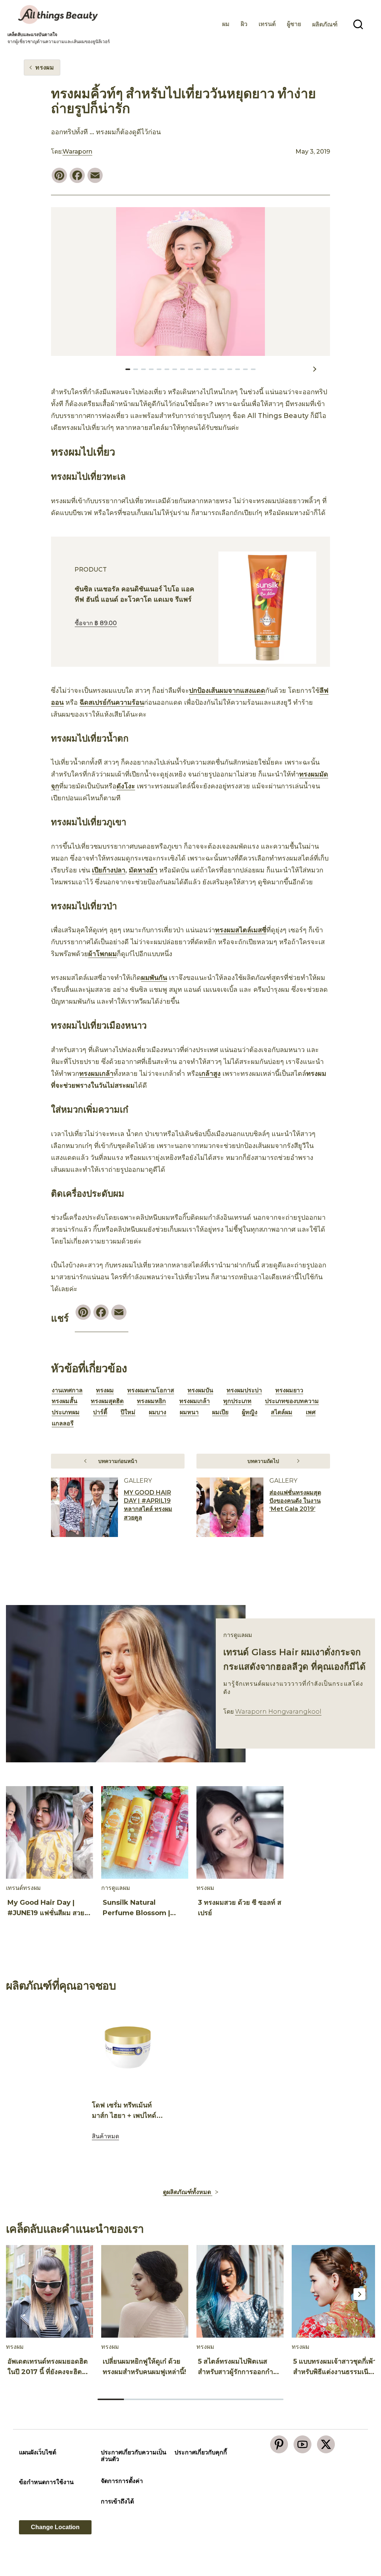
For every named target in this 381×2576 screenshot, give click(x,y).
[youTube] (302, 2444)
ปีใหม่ (128, 1412)
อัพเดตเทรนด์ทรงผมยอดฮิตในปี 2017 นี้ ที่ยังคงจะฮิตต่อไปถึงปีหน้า (49, 2372)
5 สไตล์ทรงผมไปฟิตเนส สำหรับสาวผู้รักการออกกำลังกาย (239, 2372)
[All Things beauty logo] (59, 15)
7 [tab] (183, 369)
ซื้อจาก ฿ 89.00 (96, 623)
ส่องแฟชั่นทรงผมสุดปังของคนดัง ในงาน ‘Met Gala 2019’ (295, 1501)
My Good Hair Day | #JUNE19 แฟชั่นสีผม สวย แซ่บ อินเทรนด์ (46, 1913)
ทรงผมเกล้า (195, 1401)
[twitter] (326, 2444)
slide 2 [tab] (137, 2399)
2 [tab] (143, 369)
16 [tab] (253, 369)
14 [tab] (238, 369)
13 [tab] (230, 369)
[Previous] (22, 1834)
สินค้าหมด (105, 2136)
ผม (226, 24)
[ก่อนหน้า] (63, 369)
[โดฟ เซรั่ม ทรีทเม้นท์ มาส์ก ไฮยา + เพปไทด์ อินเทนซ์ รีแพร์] (128, 2047)
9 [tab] (198, 369)
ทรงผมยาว (289, 1390)
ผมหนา (189, 1412)
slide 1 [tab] (190, 2164)
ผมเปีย (220, 1412)
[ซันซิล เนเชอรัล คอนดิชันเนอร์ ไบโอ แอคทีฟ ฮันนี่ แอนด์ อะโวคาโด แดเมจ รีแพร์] (267, 608)
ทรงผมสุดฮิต (107, 1401)
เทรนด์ (267, 24)
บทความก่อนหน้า (118, 1461)
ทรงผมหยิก (151, 1401)
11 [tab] (214, 369)
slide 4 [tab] (190, 2399)
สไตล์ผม (282, 1412)
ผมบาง (158, 1412)
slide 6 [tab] (244, 2399)
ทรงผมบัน (200, 1390)
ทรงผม (105, 1390)
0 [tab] (128, 369)
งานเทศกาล (67, 1390)
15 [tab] (245, 369)
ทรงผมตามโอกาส (151, 1390)
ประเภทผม (66, 1412)
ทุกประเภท (237, 1401)
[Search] (358, 25)
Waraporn (77, 152)
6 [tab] (175, 369)
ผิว (244, 24)
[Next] (359, 1834)
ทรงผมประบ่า (244, 1390)
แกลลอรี (63, 1423)
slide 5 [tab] (217, 2399)
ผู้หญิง (250, 1412)
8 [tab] (190, 369)
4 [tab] (159, 369)
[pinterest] (279, 2444)
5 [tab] (167, 369)
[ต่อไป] (314, 369)
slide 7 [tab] (270, 2399)
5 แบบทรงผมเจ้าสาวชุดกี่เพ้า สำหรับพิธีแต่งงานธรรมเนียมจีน (335, 2372)
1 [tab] (136, 369)
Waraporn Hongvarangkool (278, 1712)
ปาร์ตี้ (100, 1412)
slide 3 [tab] (164, 2399)
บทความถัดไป (263, 1461)
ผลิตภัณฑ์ (325, 24)
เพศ (311, 1412)
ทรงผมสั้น (65, 1401)
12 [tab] (222, 369)
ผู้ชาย (294, 24)
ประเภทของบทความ (292, 1401)
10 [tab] (206, 369)
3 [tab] (151, 369)
